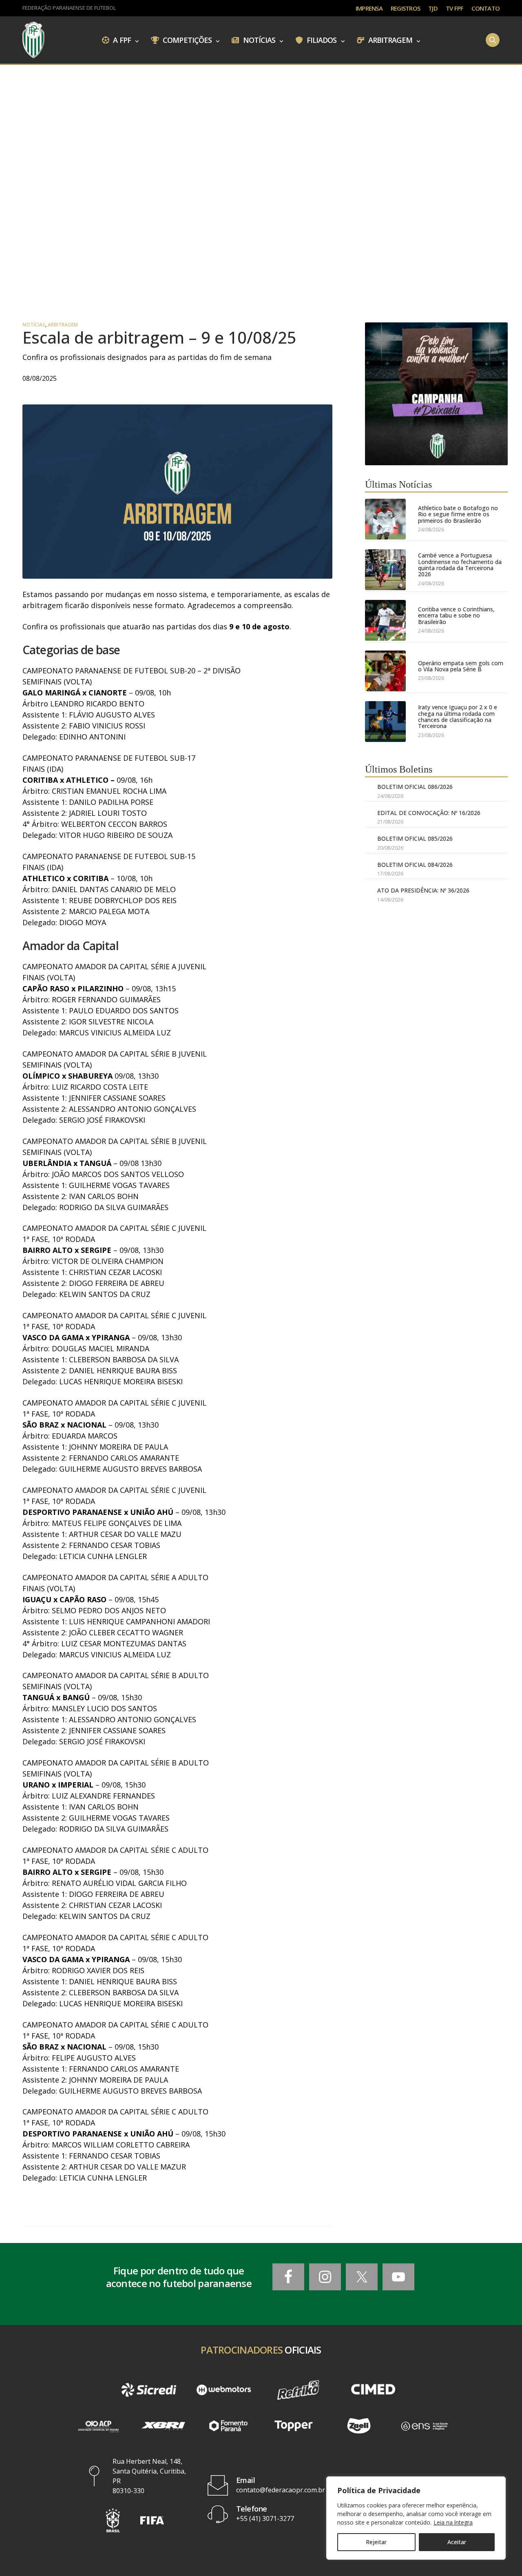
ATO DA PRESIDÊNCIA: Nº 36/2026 (423, 890)
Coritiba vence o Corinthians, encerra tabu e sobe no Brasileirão (456, 615)
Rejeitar (376, 2542)
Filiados (321, 40)
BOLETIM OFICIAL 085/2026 (415, 838)
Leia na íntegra (453, 2522)
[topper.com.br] (294, 2426)
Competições (186, 40)
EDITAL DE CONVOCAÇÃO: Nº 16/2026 (429, 813)
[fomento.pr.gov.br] (228, 2426)
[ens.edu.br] (424, 2426)
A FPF (121, 40)
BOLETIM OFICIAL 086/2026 (415, 787)
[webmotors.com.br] (224, 2390)
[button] (113, 2520)
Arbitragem (389, 40)
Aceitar (457, 2542)
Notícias (259, 40)
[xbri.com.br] (163, 2426)
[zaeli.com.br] (359, 2426)
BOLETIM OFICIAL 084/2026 (415, 865)
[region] (416, 2518)
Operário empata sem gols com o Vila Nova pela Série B (461, 666)
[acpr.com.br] (98, 2426)
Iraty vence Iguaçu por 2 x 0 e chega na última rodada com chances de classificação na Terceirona (458, 717)
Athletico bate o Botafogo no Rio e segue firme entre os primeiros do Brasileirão (458, 514)
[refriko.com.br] (298, 2390)
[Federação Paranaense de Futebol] (33, 40)
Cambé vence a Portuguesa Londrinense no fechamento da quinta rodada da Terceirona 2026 (460, 565)
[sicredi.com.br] (149, 2390)
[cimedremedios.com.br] (373, 2390)
